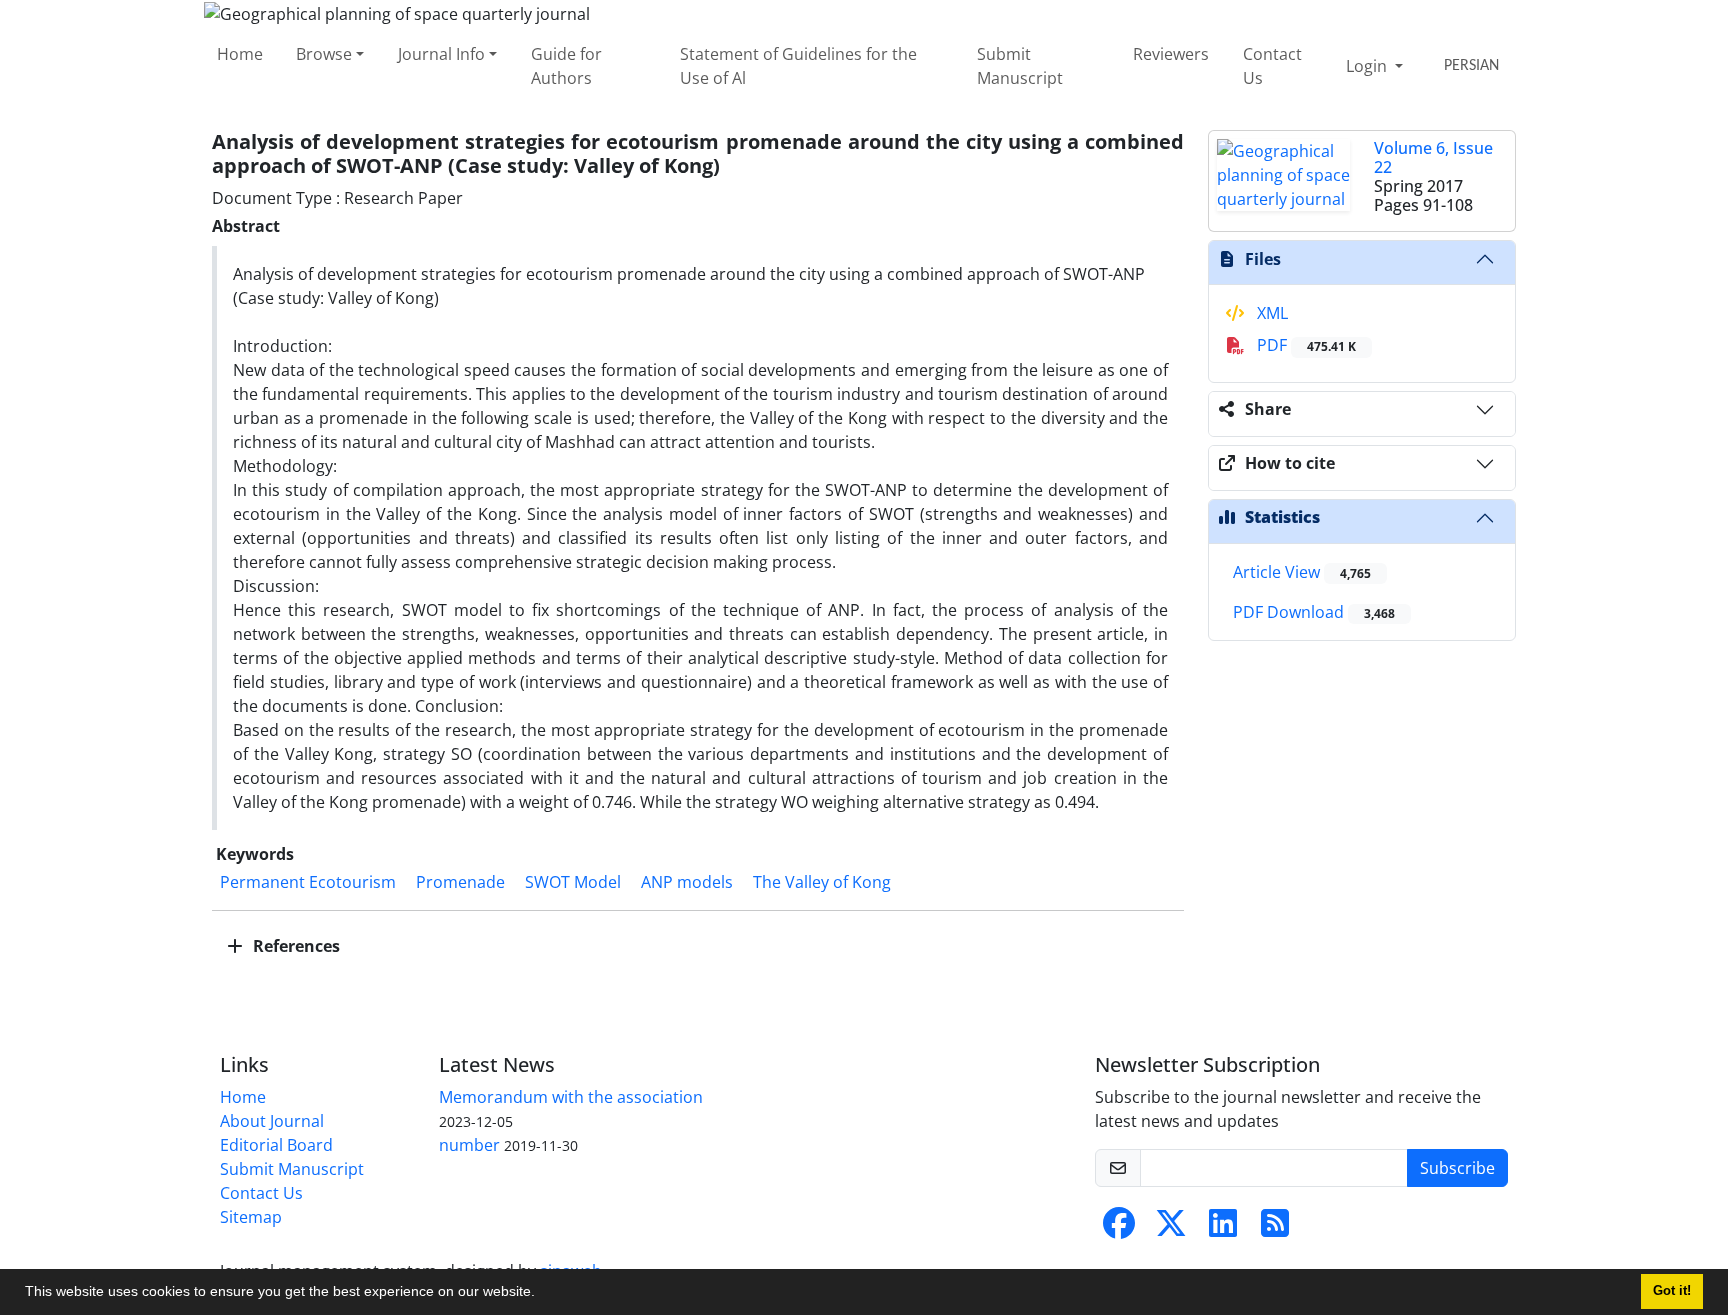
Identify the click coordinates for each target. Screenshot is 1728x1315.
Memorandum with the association (571, 1097)
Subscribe (1457, 1168)
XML (1270, 313)
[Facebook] (1119, 1229)
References (294, 946)
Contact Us (1272, 66)
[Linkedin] (1223, 1229)
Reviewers (1171, 54)
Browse (324, 54)
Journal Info (441, 54)
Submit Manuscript (1020, 66)
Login (1368, 66)
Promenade (460, 882)
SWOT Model (573, 882)
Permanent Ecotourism (308, 882)
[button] (542, 1294)
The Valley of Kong (822, 882)
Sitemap (251, 1217)
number (469, 1145)
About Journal (272, 1121)
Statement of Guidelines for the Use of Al (798, 66)
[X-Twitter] (1171, 1229)
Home (240, 54)
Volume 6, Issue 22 (1433, 157)
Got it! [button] (1672, 1291)
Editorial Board (276, 1145)
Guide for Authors (566, 66)
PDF (1304, 345)
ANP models (687, 882)
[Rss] (1275, 1229)
